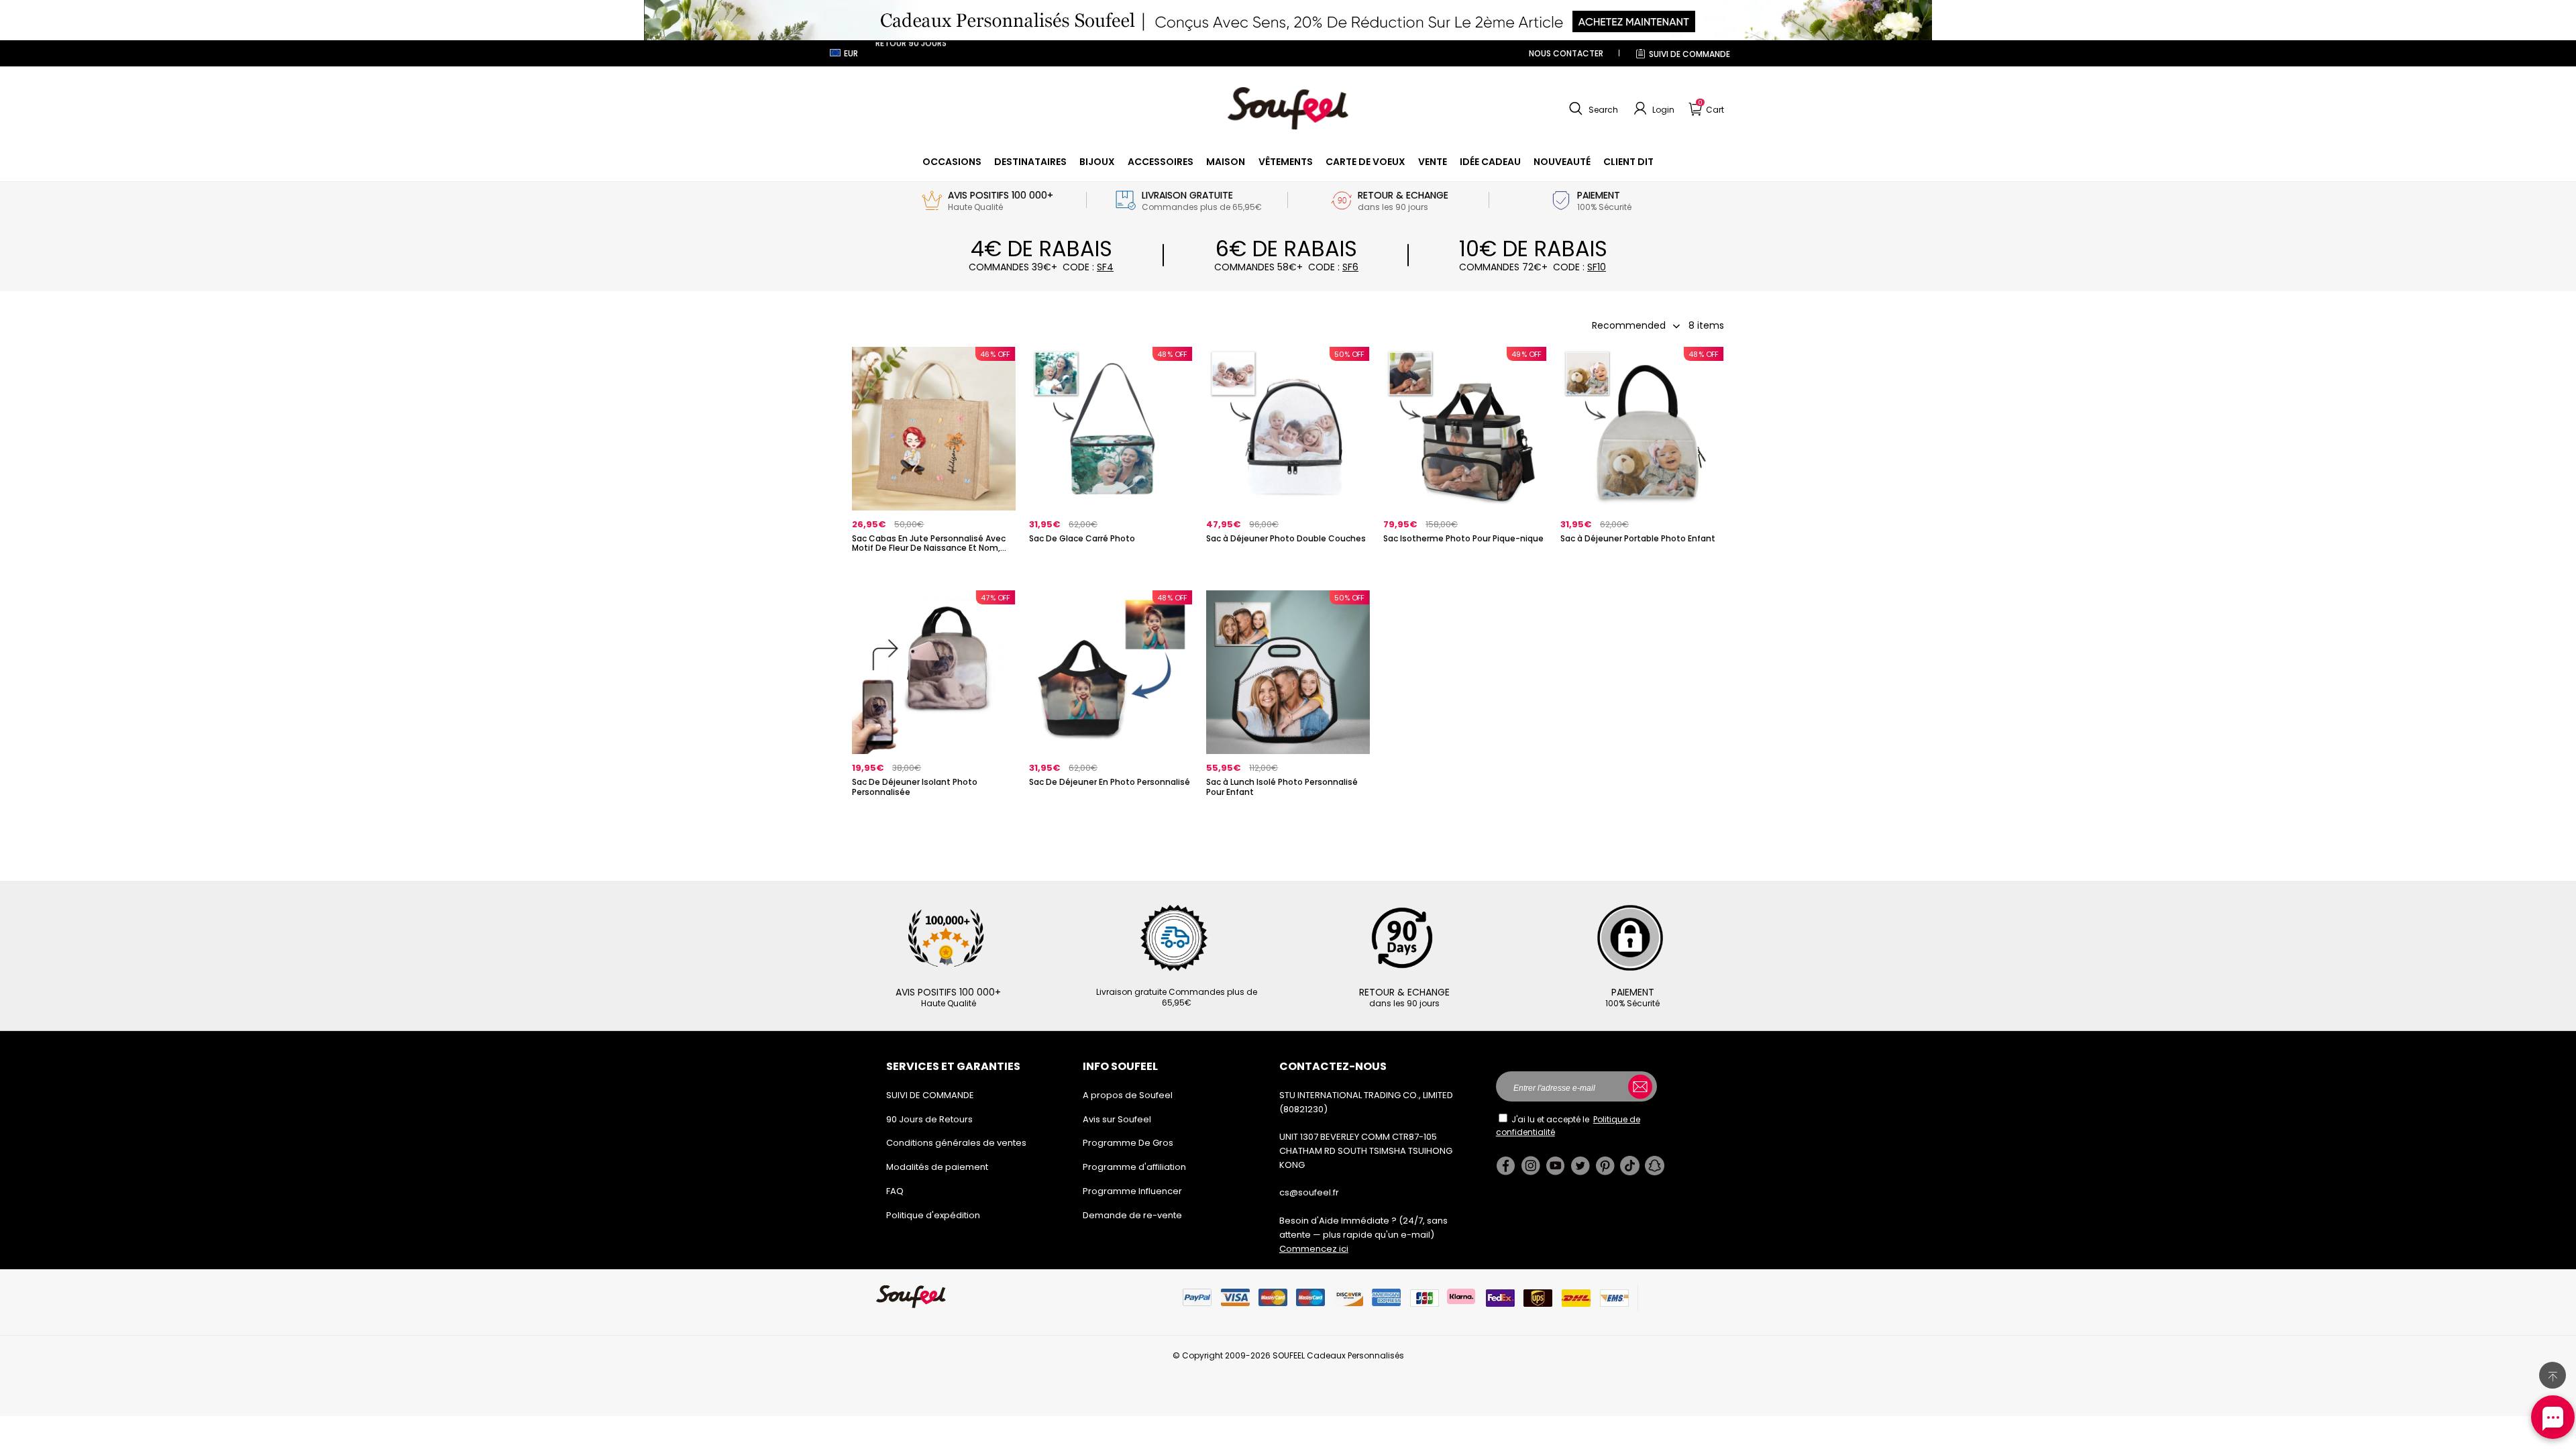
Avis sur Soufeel (1117, 1119)
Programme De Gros (1128, 1143)
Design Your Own (934, 571)
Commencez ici (1314, 1249)
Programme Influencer (1132, 1191)
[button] (1592, 109)
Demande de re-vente (1132, 1215)
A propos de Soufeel (1128, 1095)
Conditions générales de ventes (956, 1143)
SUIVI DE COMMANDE (1689, 54)
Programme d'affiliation (1134, 1167)
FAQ (895, 1191)
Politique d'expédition (933, 1215)
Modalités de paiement (937, 1167)
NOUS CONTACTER (1566, 53)
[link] (952, 162)
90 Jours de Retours (929, 1119)
